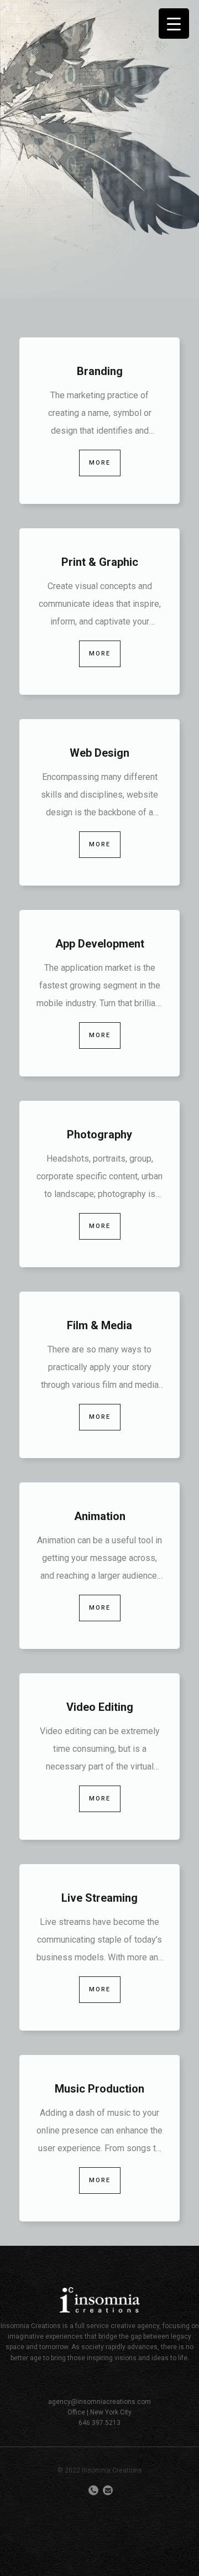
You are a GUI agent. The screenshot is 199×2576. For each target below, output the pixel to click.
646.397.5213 (99, 2423)
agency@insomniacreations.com (99, 2402)
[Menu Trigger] (174, 24)
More (100, 463)
